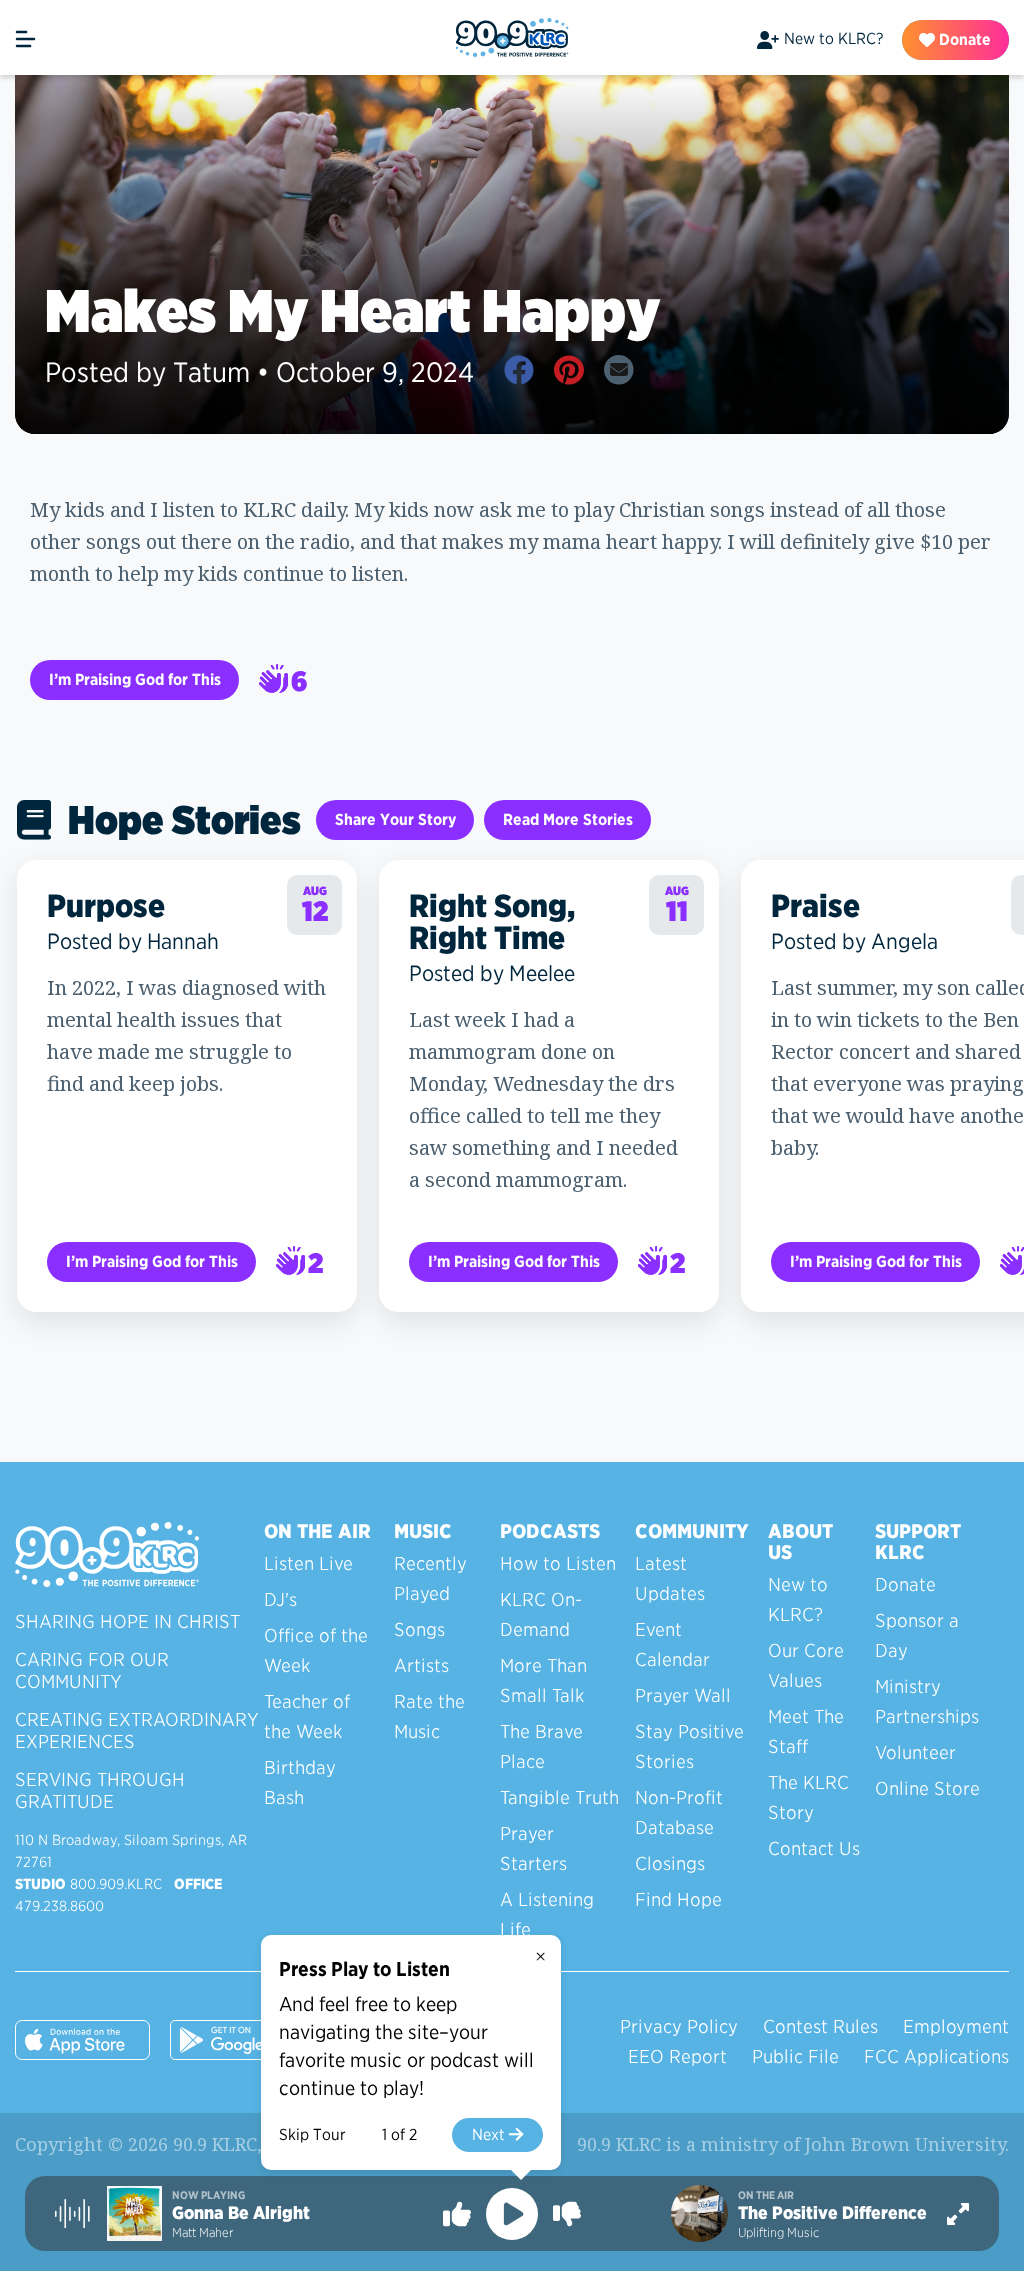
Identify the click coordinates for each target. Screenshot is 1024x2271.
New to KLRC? (833, 38)
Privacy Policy (679, 2026)
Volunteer (915, 1752)
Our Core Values (806, 1665)
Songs (419, 1629)
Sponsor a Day (917, 1635)
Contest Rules (820, 2026)
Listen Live (308, 1563)
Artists (421, 1665)
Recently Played (430, 1578)
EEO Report (677, 2056)
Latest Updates (670, 1578)
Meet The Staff (806, 1731)
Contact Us (814, 1848)
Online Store (927, 1788)
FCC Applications (936, 2056)
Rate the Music (429, 1716)
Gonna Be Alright (241, 2213)
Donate (963, 39)
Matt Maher (202, 2232)
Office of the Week (316, 1650)
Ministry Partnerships (927, 1701)
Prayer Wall (683, 1695)
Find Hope (678, 1899)
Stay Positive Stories (689, 1746)
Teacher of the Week (307, 1716)
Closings (670, 1863)
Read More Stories (568, 819)
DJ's (280, 1599)
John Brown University (905, 2144)
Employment (956, 2026)
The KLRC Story (808, 1797)
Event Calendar (672, 1644)
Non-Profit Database (679, 1812)
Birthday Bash (300, 1782)
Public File (795, 2056)
